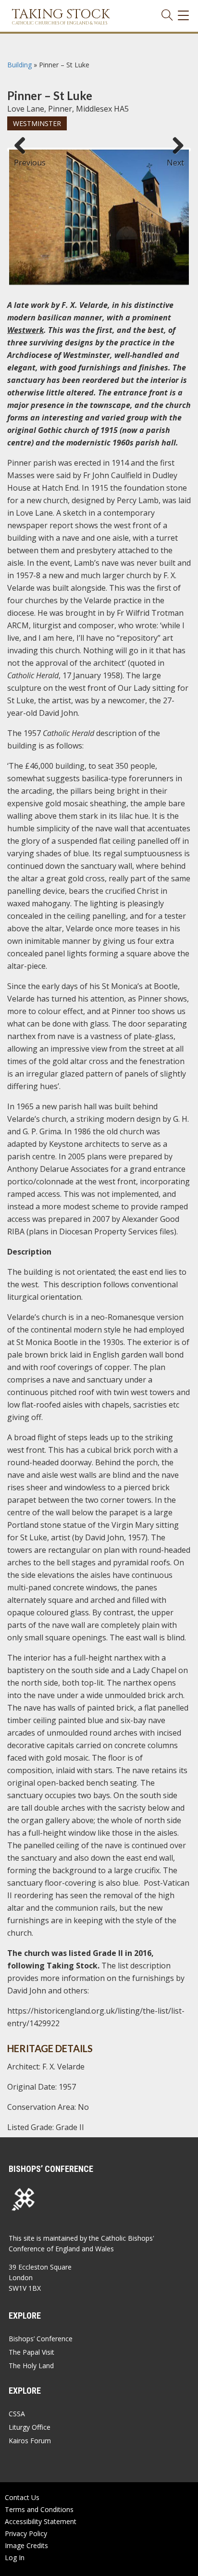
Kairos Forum (30, 2441)
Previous (24, 158)
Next (175, 158)
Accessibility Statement (41, 2521)
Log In (15, 2557)
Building (19, 65)
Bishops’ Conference (41, 2339)
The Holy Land (31, 2366)
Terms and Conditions (39, 2509)
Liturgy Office (30, 2427)
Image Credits (26, 2545)
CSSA (17, 2414)
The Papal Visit (31, 2352)
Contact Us (22, 2497)
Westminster (37, 123)
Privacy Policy (26, 2533)
